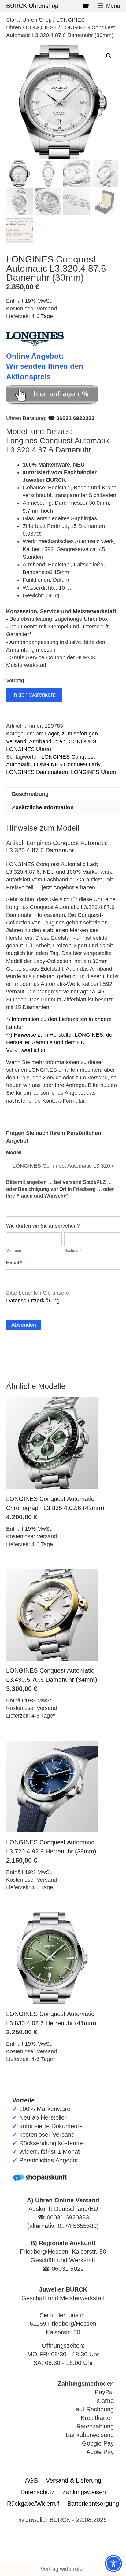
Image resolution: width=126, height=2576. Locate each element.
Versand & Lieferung (74, 2480)
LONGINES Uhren (29, 749)
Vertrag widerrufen (63, 2569)
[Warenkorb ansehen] (86, 6)
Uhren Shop (37, 20)
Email (14, 1263)
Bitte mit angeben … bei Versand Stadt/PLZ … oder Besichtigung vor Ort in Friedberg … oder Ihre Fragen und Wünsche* (60, 1189)
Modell (14, 1153)
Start (12, 20)
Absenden (24, 1325)
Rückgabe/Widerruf (33, 2504)
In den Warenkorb (34, 695)
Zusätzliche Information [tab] (43, 807)
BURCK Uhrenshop (32, 6)
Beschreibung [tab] (30, 794)
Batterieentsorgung (93, 2504)
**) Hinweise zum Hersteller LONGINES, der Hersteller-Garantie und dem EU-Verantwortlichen (60, 1042)
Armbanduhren (47, 741)
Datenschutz (37, 2492)
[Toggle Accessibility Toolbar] (113, 2563)
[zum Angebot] (52, 403)
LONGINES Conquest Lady (67, 764)
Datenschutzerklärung (33, 1301)
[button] (109, 56)
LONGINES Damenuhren (37, 772)
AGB (31, 2480)
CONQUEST (41, 27)
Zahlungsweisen (84, 2492)
